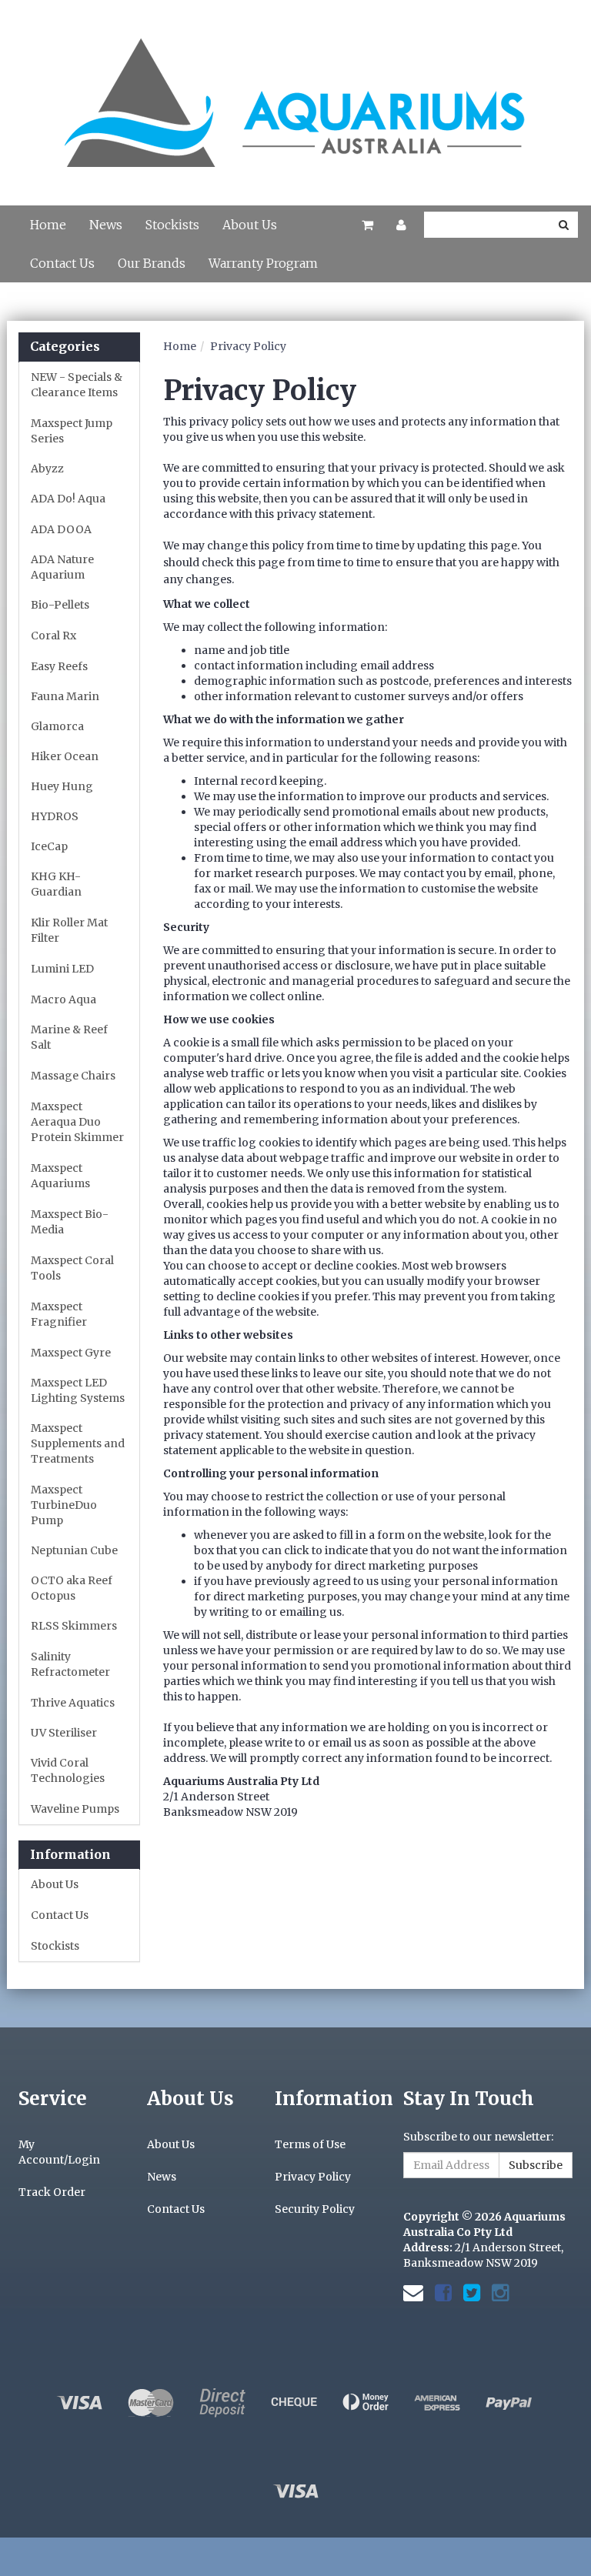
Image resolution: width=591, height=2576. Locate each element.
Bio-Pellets (60, 605)
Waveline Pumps (75, 1809)
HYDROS (55, 816)
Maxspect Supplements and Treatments (78, 1443)
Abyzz (47, 469)
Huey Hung (62, 786)
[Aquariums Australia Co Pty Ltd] (295, 94)
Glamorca (57, 726)
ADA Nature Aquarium (62, 567)
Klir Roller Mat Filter (69, 930)
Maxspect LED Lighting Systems (78, 1390)
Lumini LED (62, 969)
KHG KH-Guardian (56, 884)
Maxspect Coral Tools (72, 1268)
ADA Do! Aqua (68, 499)
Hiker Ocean (65, 756)
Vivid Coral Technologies (68, 1770)
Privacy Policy (248, 346)
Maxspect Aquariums (60, 1176)
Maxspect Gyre (71, 1353)
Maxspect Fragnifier (59, 1314)
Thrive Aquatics (73, 1703)
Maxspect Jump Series (72, 431)
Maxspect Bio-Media (70, 1222)
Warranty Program (263, 263)
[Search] (564, 225)
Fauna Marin (65, 696)
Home (48, 225)
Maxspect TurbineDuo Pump (64, 1505)
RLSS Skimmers (74, 1626)
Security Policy (315, 2209)
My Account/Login (59, 2152)
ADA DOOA (61, 529)
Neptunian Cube (74, 1550)
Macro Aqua (63, 999)
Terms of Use (310, 2144)
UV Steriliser (64, 1733)
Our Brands (152, 263)
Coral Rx (53, 636)
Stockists (172, 225)
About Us (250, 225)
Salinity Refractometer (70, 1664)
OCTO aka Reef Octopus (72, 1588)
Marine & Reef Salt (69, 1037)
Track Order (52, 2192)
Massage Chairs (73, 1076)
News (106, 225)
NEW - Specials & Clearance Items (77, 385)
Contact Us (62, 263)
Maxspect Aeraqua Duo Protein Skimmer (77, 1122)
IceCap (49, 846)
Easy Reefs (59, 666)
